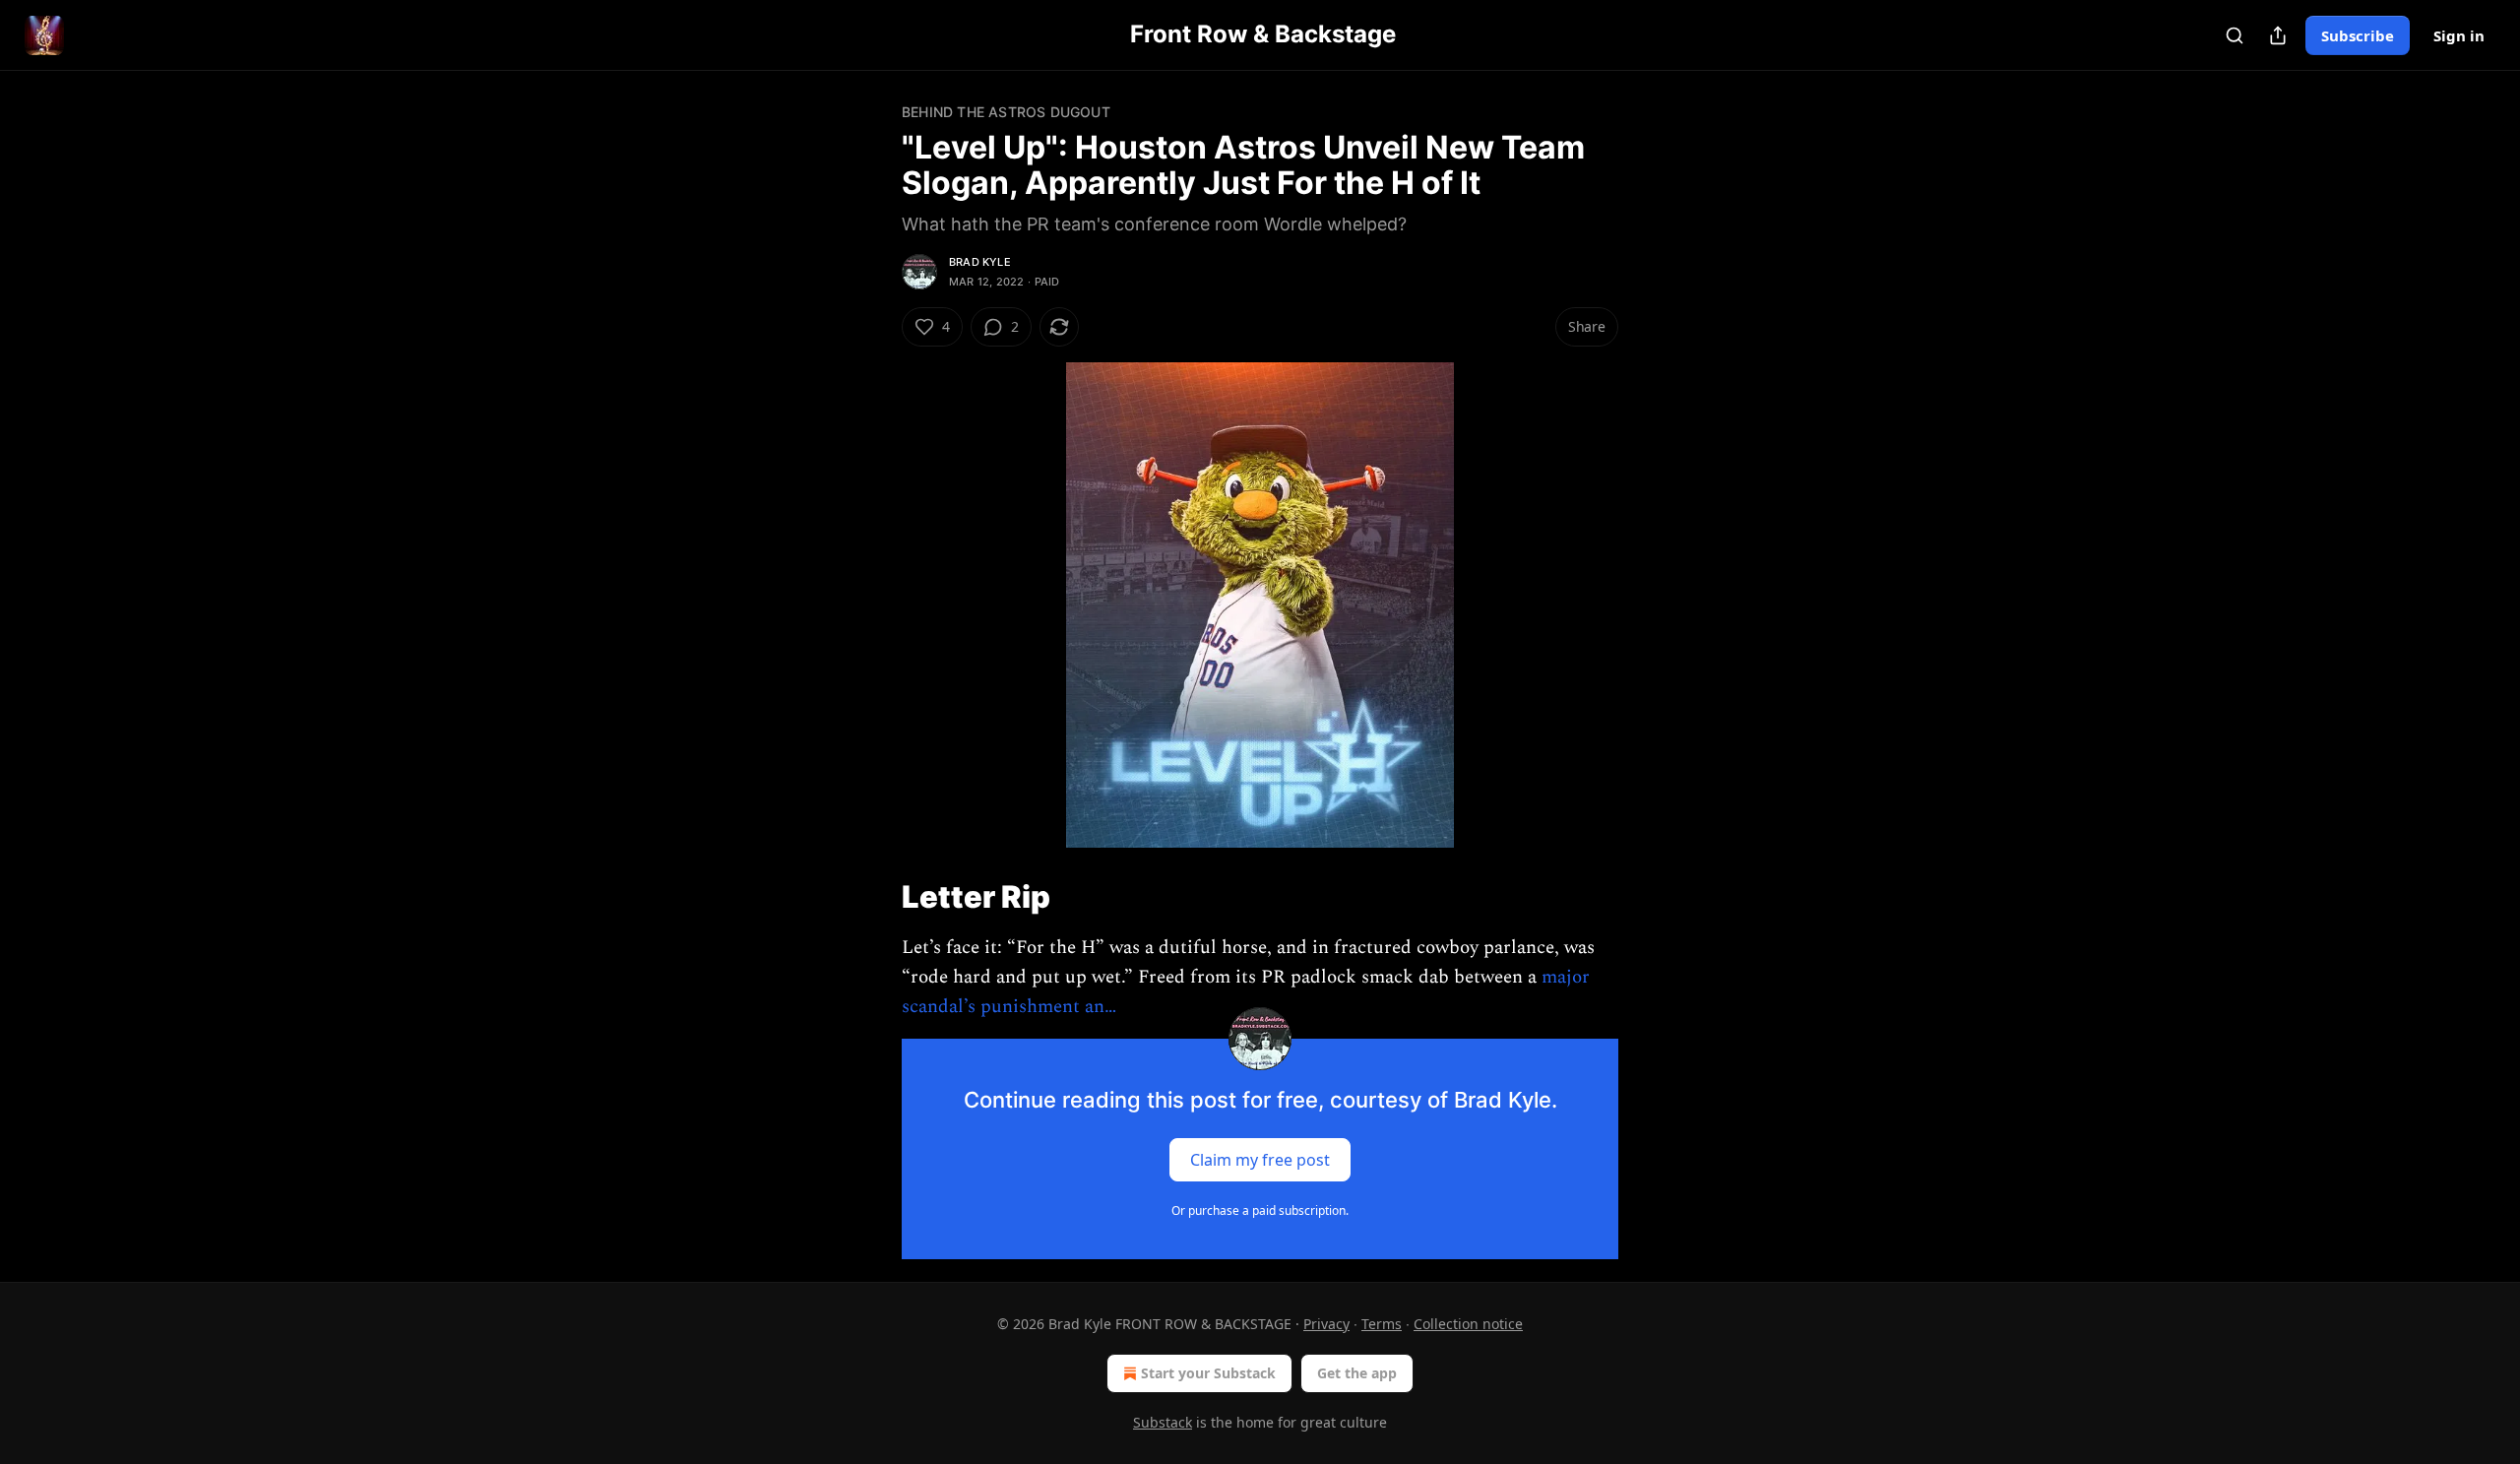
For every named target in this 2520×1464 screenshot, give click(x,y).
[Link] (874, 896)
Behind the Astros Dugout (1006, 112)
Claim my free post (1260, 1159)
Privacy (1326, 1324)
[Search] (2235, 35)
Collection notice (1468, 1324)
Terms (1382, 1324)
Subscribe (2358, 35)
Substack (1163, 1422)
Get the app (1357, 1373)
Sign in (2459, 35)
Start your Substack (1208, 1373)
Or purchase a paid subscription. (1260, 1210)
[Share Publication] (2278, 35)
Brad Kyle (980, 262)
